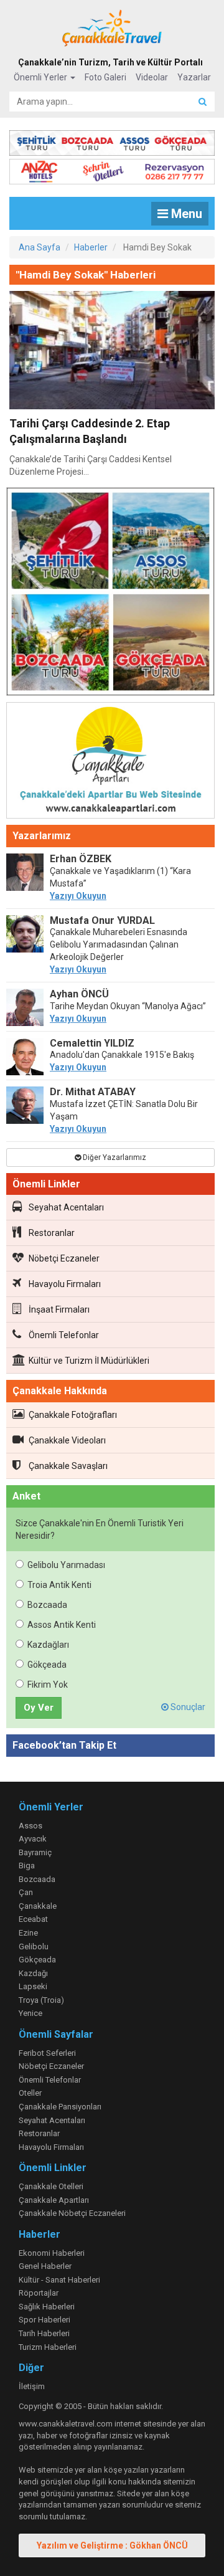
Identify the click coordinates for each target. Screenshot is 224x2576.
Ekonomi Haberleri (52, 2253)
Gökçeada (47, 1665)
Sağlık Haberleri (47, 2307)
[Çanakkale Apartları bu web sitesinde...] (110, 763)
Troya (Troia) (41, 2000)
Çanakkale (38, 1906)
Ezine (28, 1933)
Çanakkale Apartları (54, 2200)
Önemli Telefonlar (64, 1335)
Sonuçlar (187, 1707)
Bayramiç (35, 1852)
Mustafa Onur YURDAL (102, 920)
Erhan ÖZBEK (81, 859)
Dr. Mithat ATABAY (93, 1092)
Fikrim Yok (48, 1685)
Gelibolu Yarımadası (66, 1565)
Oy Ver (39, 1708)
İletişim (32, 2386)
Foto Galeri (105, 77)
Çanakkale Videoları (67, 1440)
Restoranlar (52, 1233)
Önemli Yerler (41, 77)
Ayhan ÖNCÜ (79, 994)
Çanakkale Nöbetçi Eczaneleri (72, 2213)
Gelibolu (34, 1946)
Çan (26, 1892)
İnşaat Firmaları (59, 1309)
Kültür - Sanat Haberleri (59, 2280)
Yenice (30, 2013)
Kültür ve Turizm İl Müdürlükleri (89, 1361)
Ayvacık (33, 1839)
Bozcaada (47, 1605)
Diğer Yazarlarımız (114, 1157)
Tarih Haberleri (44, 2333)
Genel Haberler (45, 2266)
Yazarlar (194, 77)
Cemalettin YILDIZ (92, 1043)
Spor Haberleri (44, 2320)
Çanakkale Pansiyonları (60, 2107)
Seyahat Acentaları (66, 1207)
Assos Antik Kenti (62, 1625)
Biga (27, 1865)
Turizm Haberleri (48, 2347)
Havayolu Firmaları (65, 1284)
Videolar (152, 77)
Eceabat (33, 1919)
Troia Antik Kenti (59, 1585)
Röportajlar (39, 2293)
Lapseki (33, 1986)
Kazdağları (48, 1645)
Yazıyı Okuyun (78, 896)
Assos (30, 1826)
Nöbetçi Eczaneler (64, 1258)
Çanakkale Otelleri (51, 2186)
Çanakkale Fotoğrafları (73, 1415)
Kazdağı (33, 1973)
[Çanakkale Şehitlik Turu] (112, 140)
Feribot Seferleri (47, 2053)
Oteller (30, 2093)
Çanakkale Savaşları (68, 1466)
